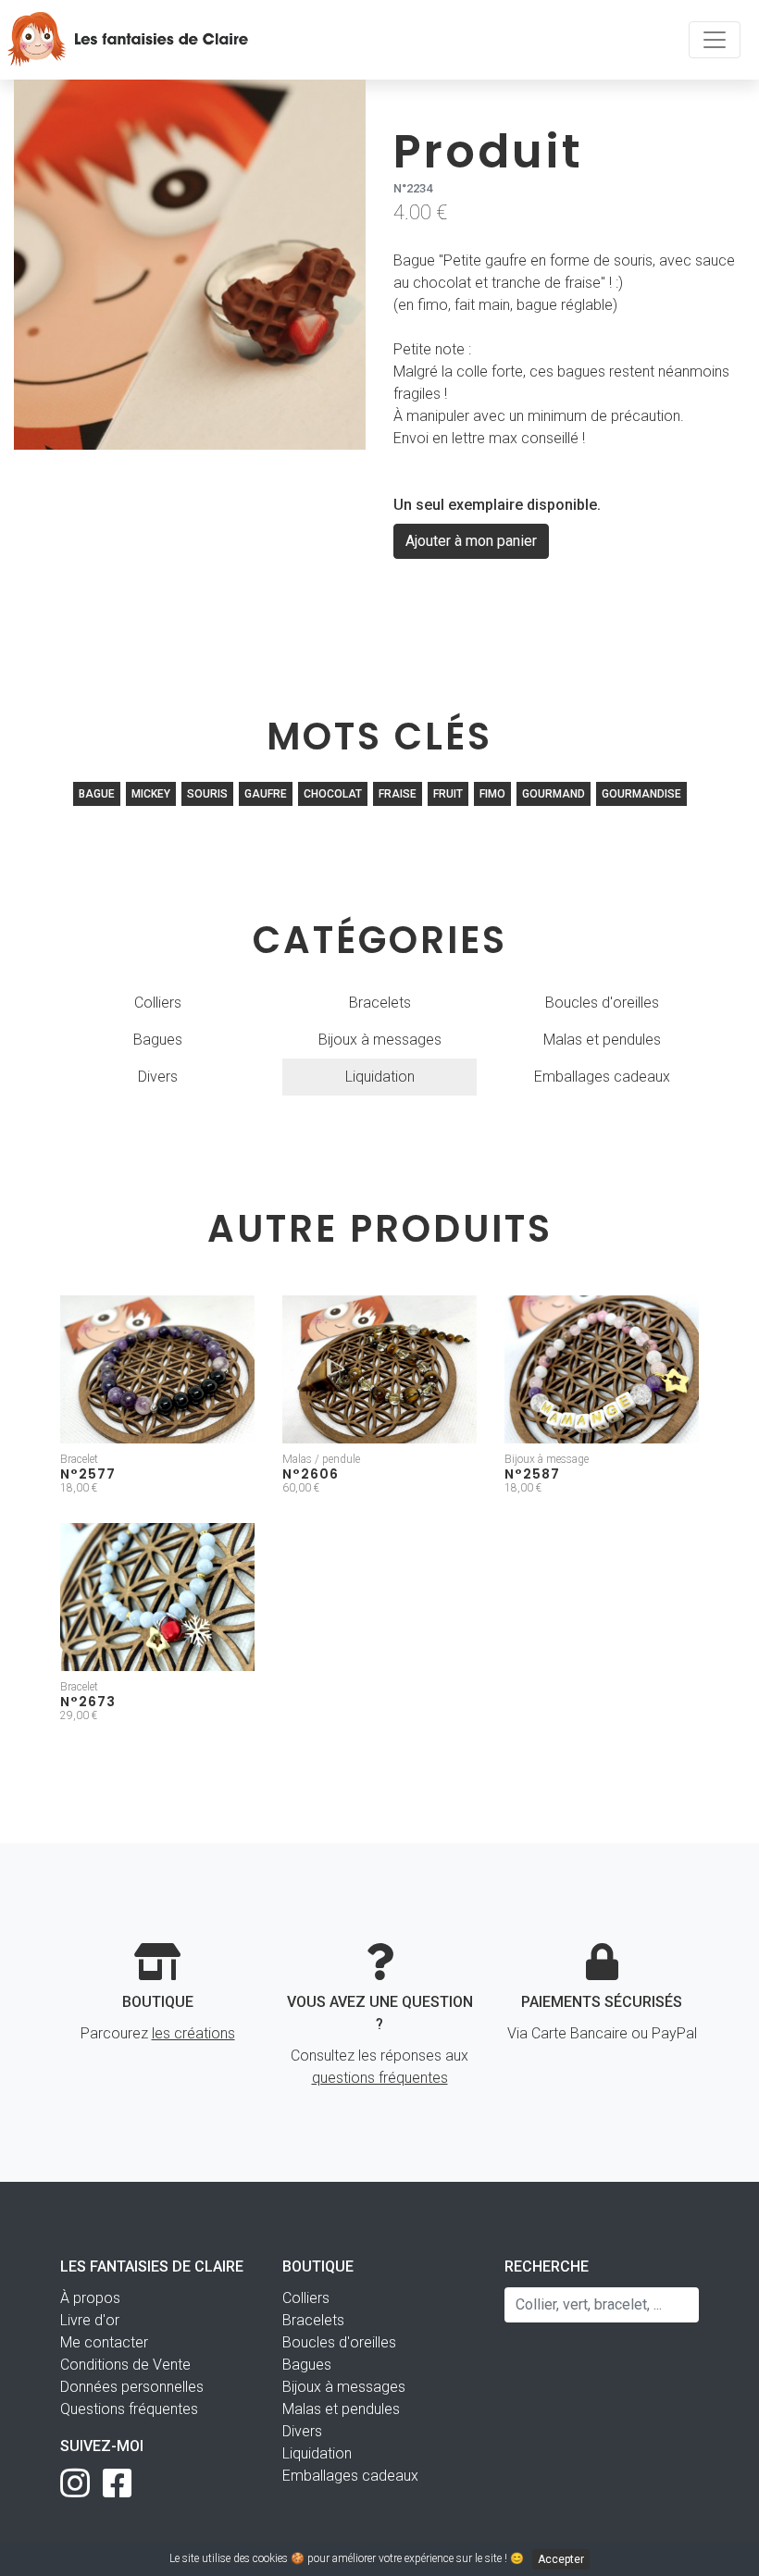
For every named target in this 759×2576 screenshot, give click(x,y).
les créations (193, 2033)
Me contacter (104, 2342)
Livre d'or (90, 2320)
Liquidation (380, 1077)
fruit (448, 794)
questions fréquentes (380, 2078)
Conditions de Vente (125, 2365)
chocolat (333, 794)
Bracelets (380, 1003)
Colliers (158, 1003)
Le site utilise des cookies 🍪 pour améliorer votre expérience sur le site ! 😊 (377, 2559)
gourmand (554, 794)
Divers (158, 1077)
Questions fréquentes (129, 2409)
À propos (90, 2298)
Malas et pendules (602, 1040)
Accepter (561, 2559)
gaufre (266, 794)
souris (207, 794)
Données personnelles (132, 2387)
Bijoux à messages (380, 1040)
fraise (398, 794)
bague (97, 794)
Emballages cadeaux (602, 1077)
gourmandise (641, 794)
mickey (151, 794)
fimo (492, 794)
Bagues (158, 1040)
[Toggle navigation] (715, 40)
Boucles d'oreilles (602, 1003)
